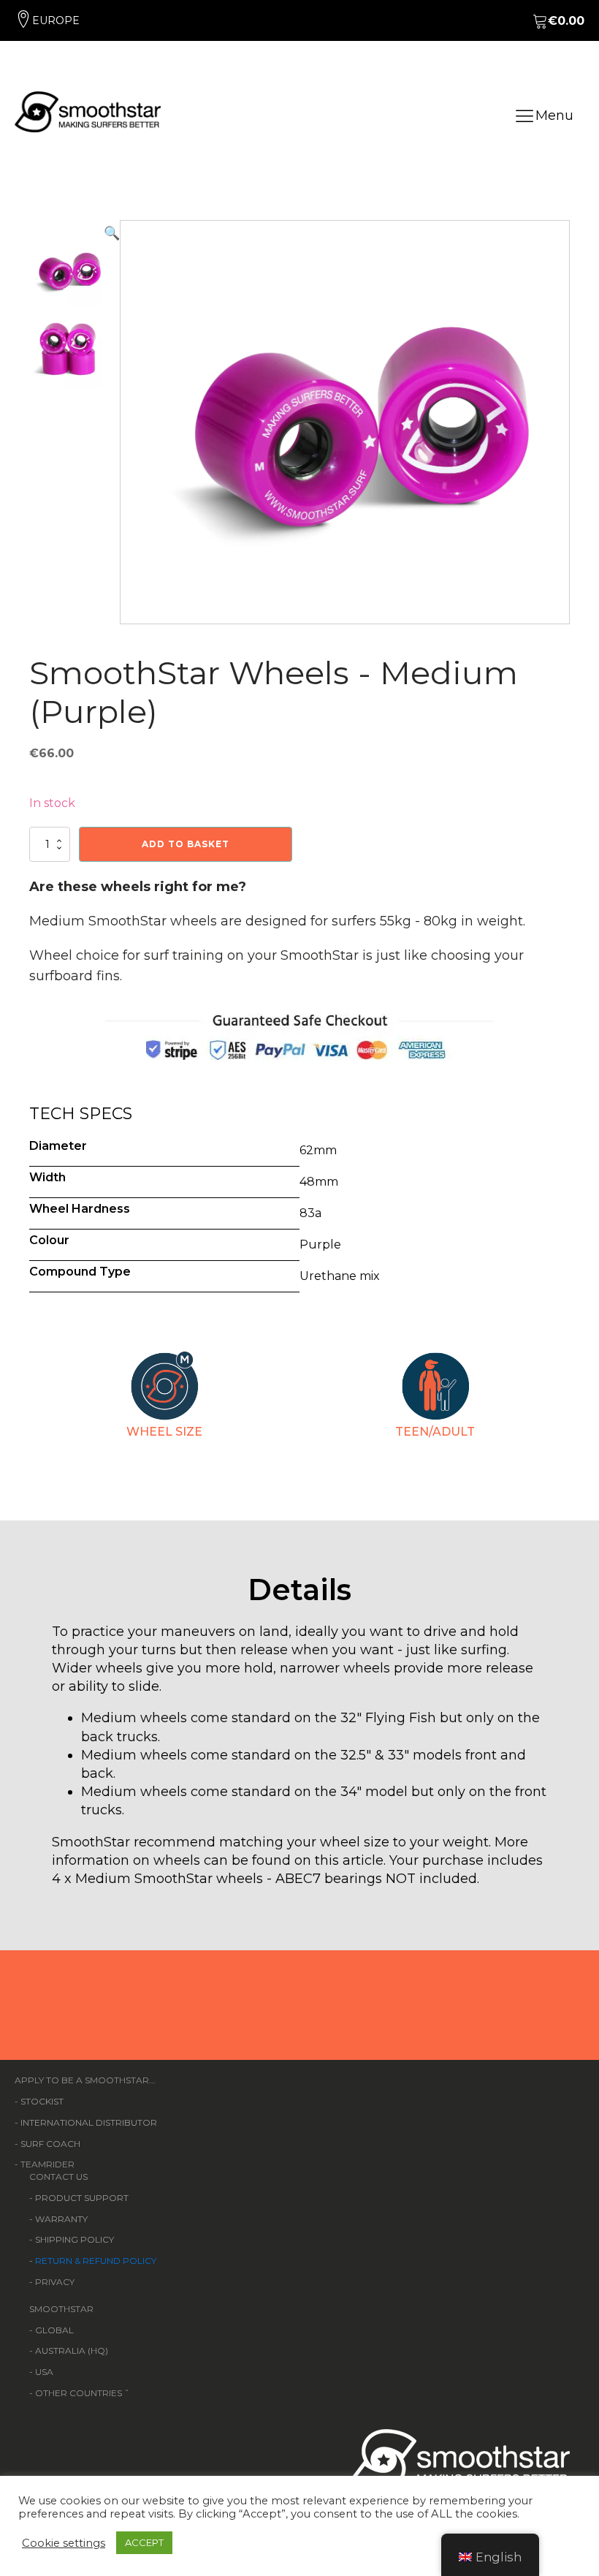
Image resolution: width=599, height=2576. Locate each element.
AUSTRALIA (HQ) (72, 2350)
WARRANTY (61, 2219)
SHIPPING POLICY (75, 2239)
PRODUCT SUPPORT (82, 2198)
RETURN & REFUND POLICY (96, 2261)
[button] (112, 422)
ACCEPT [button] (144, 2542)
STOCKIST (42, 2101)
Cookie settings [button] (64, 2543)
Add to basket (186, 844)
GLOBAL (54, 2330)
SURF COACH (50, 2144)
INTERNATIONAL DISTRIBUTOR (89, 2122)
